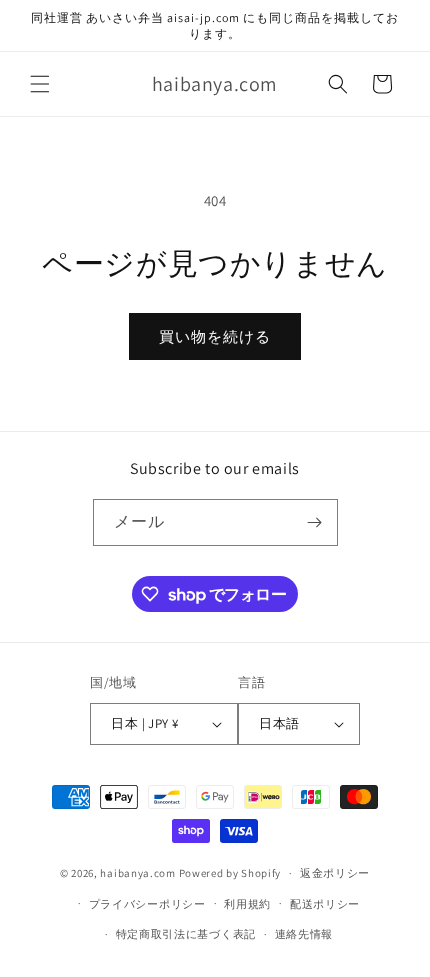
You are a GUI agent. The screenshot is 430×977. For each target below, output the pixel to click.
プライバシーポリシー (147, 904)
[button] (40, 84)
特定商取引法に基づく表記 (186, 934)
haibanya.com (137, 873)
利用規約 (247, 904)
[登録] (315, 522)
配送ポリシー (325, 904)
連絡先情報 (304, 934)
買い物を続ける (215, 336)
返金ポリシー (335, 873)
